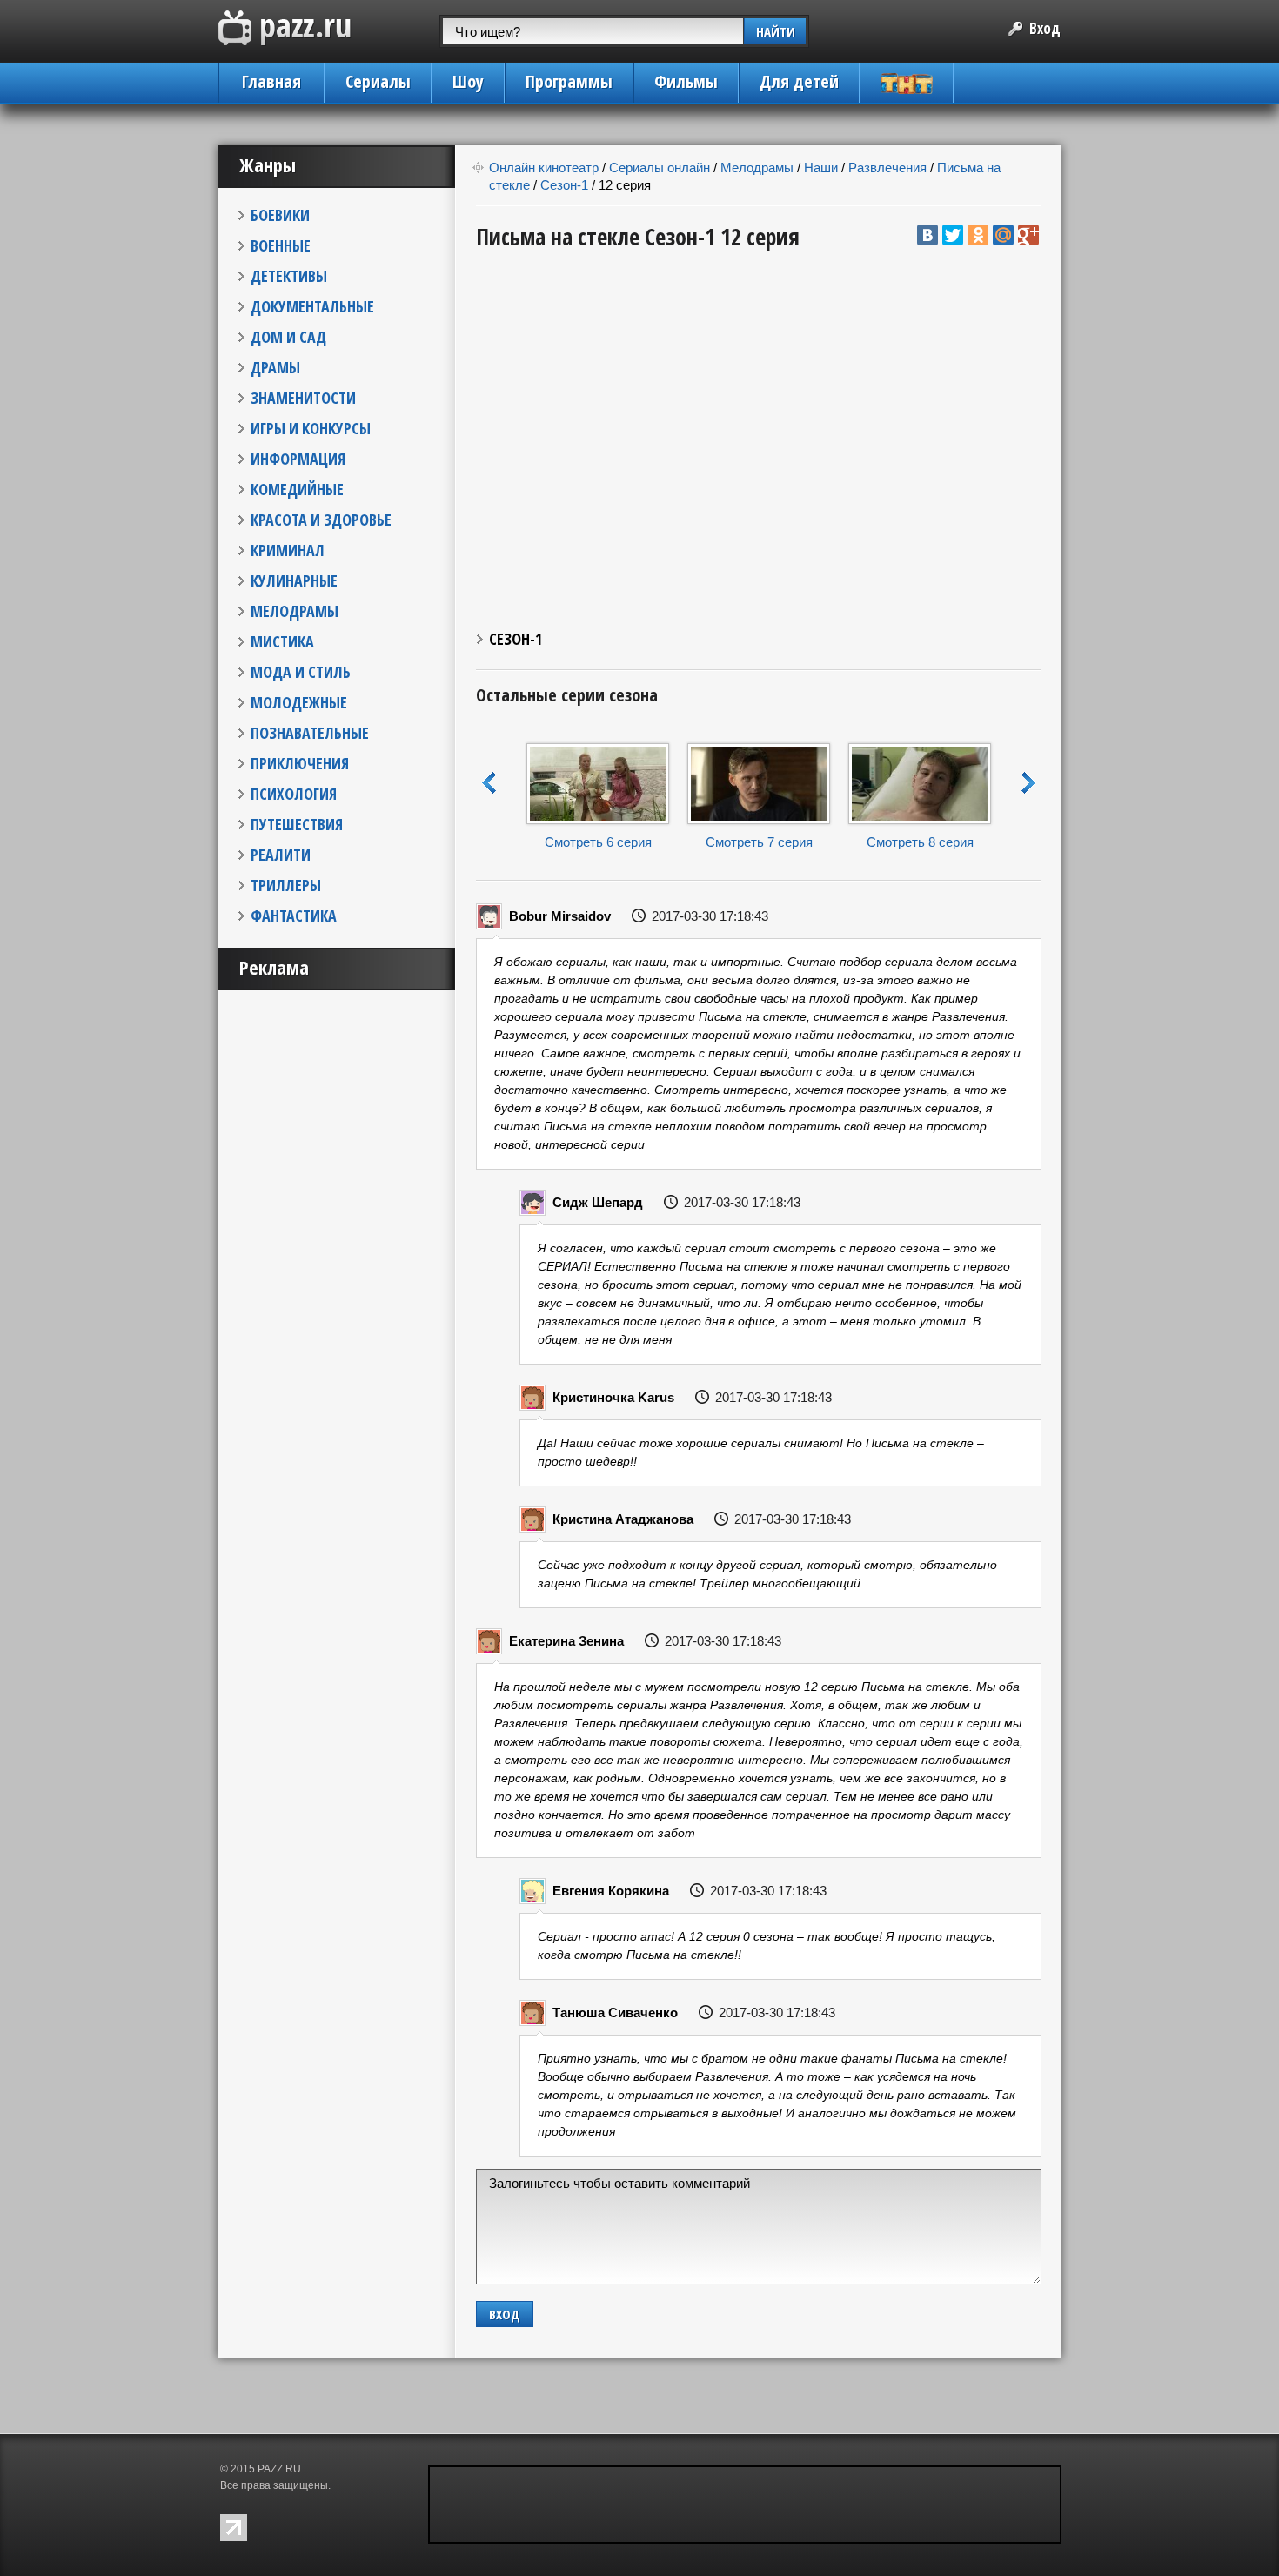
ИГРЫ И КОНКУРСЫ (311, 428)
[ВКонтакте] (927, 235)
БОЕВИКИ (280, 215)
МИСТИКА (282, 641)
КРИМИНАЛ (288, 550)
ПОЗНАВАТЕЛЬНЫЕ (310, 733)
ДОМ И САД (288, 337)
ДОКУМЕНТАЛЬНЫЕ (312, 306)
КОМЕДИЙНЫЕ (297, 489)
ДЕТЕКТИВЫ (289, 276)
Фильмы (686, 81)
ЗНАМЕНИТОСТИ (303, 398)
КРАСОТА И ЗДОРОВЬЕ (321, 520)
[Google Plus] (1028, 235)
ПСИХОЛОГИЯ (294, 794)
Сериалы (378, 81)
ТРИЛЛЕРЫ (286, 885)
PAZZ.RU (279, 2469)
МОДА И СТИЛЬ (301, 672)
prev (489, 783)
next (1029, 783)
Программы (569, 81)
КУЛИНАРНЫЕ (294, 580)
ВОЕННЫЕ (281, 245)
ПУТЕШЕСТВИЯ (297, 824)
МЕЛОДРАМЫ (295, 611)
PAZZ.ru (285, 28)
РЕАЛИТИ (281, 855)
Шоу (468, 81)
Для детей (799, 81)
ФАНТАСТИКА (294, 916)
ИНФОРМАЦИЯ (298, 459)
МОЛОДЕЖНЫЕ (299, 702)
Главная (271, 81)
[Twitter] (953, 235)
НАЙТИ (776, 31)
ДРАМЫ (275, 367)
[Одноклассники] (978, 235)
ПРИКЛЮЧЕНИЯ (300, 763)
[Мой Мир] (1003, 235)
